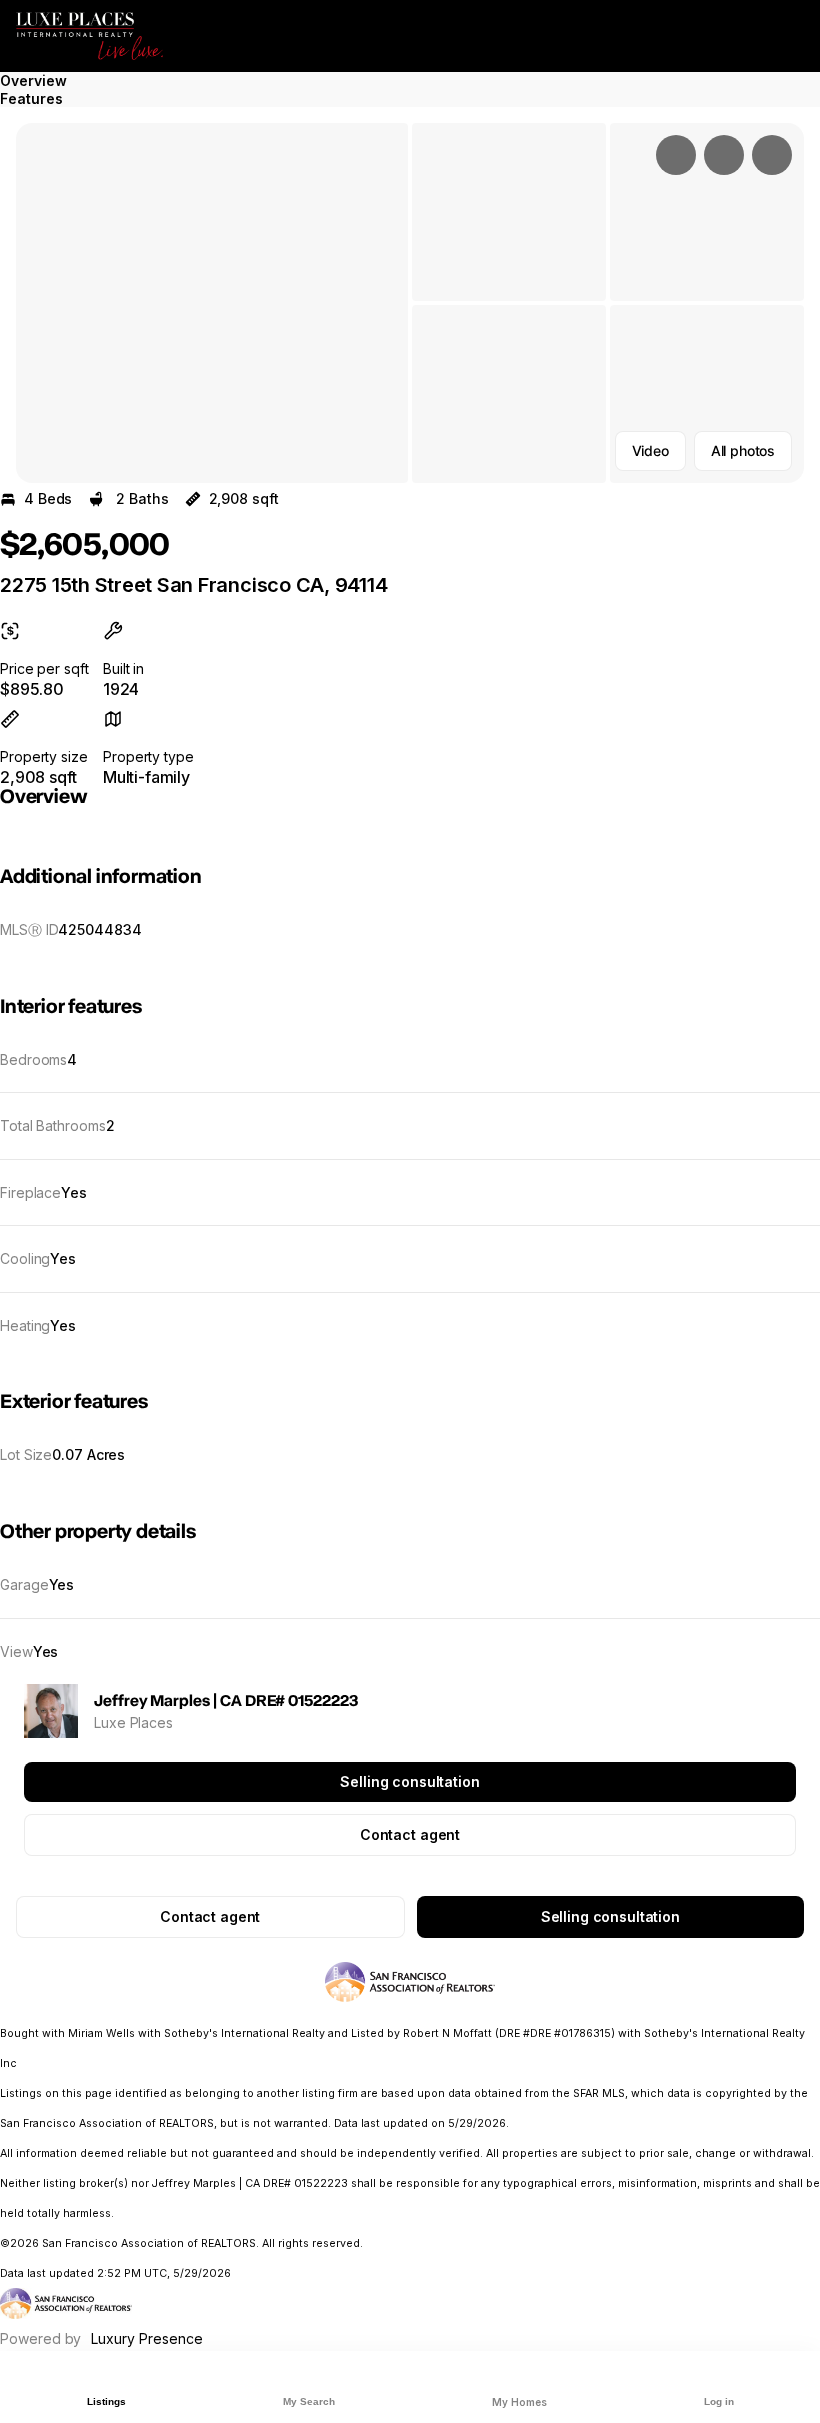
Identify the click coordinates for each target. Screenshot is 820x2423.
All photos (743, 450)
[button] (212, 303)
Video (650, 450)
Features (31, 98)
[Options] (676, 155)
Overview (33, 80)
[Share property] (772, 155)
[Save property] (724, 155)
